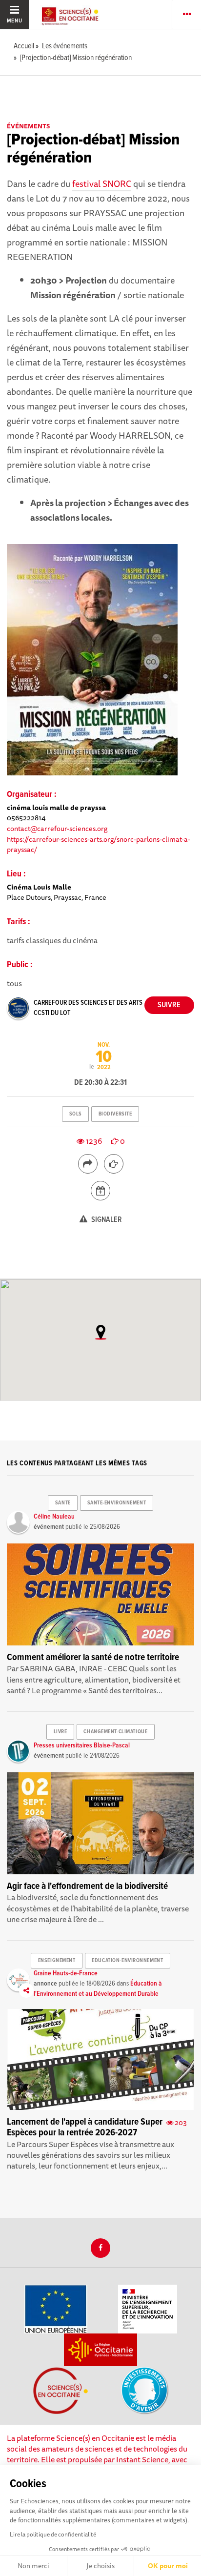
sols (76, 1114)
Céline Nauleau (54, 1517)
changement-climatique (115, 1732)
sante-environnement (117, 1503)
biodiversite (115, 1114)
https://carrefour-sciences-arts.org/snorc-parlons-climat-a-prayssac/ (99, 844)
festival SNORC (102, 183)
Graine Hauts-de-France (66, 1973)
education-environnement (127, 1961)
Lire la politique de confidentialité (53, 2534)
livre (60, 1732)
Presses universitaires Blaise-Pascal (82, 1745)
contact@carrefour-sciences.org (57, 828)
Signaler (106, 1220)
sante (63, 1503)
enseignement (57, 1961)
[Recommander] (114, 1164)
